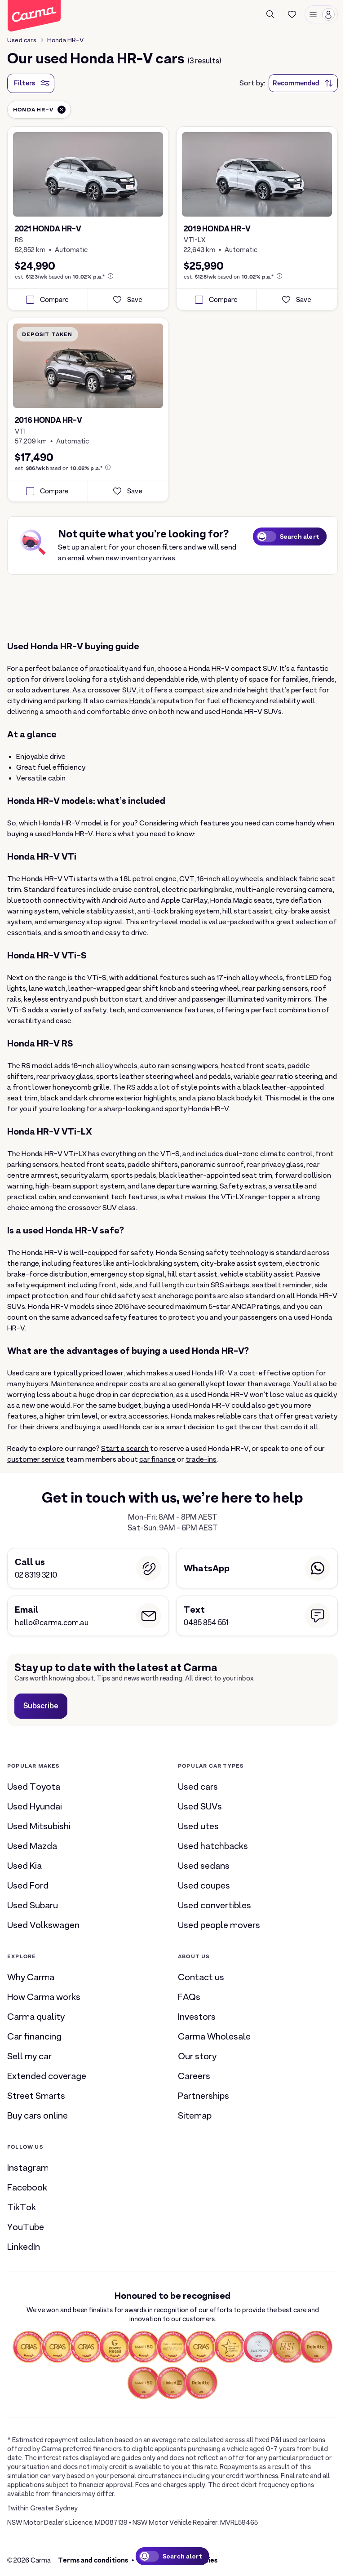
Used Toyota (34, 1787)
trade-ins (201, 1459)
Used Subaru (33, 1905)
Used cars (22, 40)
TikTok (22, 2207)
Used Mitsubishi (39, 1826)
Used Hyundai (35, 1806)
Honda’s (143, 701)
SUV (129, 690)
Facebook (27, 2187)
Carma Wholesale (214, 2036)
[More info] (111, 276)
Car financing (34, 2036)
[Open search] (270, 14)
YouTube (26, 2227)
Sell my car (29, 2056)
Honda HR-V (65, 40)
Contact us (201, 1977)
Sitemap (195, 2115)
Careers (194, 2076)
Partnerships (203, 2096)
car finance (157, 1459)
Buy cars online (38, 2115)
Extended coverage (47, 2076)
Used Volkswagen (43, 1925)
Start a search (125, 1449)
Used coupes (204, 1885)
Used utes (198, 1826)
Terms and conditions (93, 2560)
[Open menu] (321, 14)
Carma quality (36, 2017)
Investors (197, 2017)
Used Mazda (32, 1846)
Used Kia (24, 1866)
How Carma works (44, 1997)
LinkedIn (24, 2247)
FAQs (189, 1997)
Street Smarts (36, 2096)
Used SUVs (200, 1806)
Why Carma (31, 1977)
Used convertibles (215, 1905)
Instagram (28, 2168)
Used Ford (28, 1885)
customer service (36, 1459)
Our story (197, 2056)
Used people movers (219, 1925)
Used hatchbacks (213, 1846)
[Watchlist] (292, 14)
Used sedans (204, 1866)
